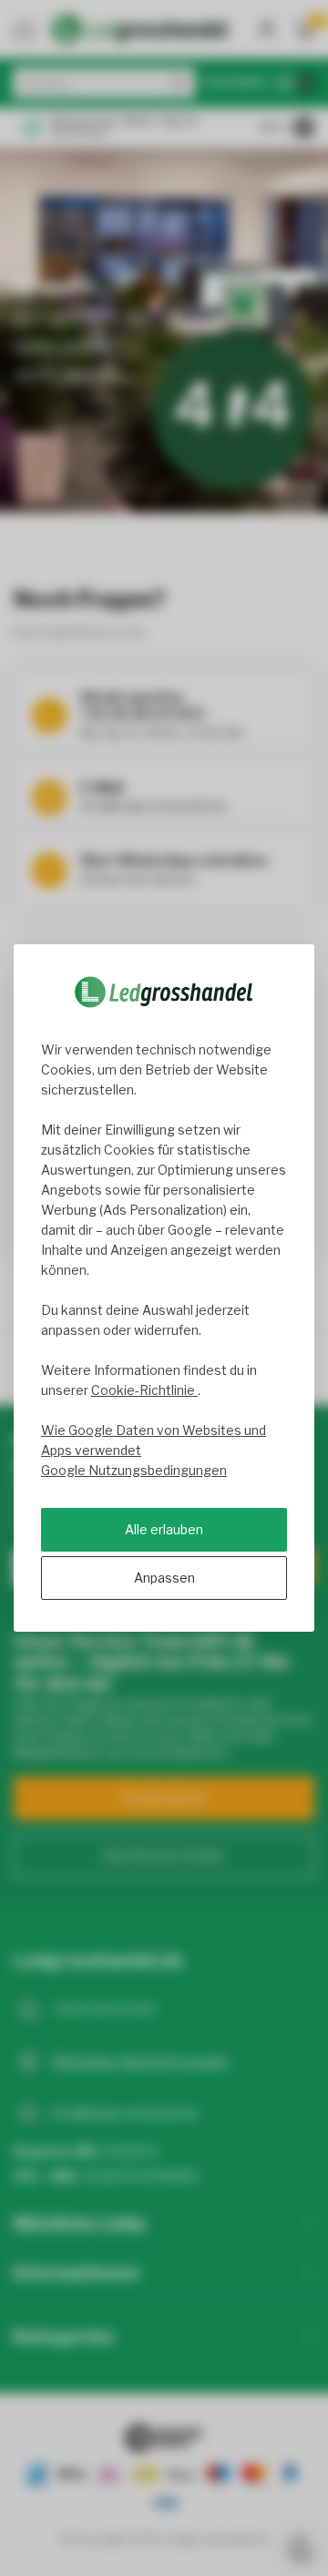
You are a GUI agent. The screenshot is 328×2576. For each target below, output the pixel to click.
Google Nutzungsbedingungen (134, 1470)
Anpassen (164, 1578)
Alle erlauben (164, 1529)
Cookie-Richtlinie (144, 1390)
